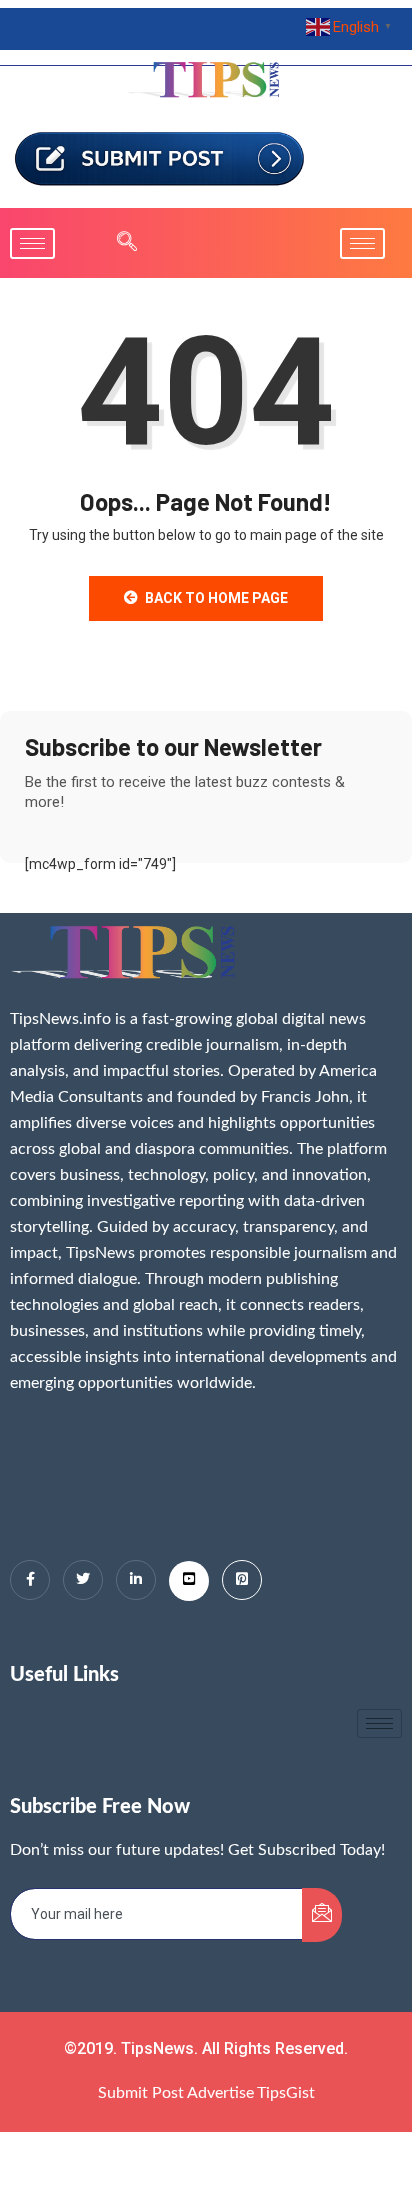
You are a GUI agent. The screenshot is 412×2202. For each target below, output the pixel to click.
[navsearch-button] (117, 243)
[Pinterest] (242, 1580)
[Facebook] (30, 1580)
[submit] (322, 1915)
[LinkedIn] (136, 1580)
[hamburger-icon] (32, 243)
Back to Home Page (216, 598)
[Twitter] (83, 1580)
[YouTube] (189, 1581)
